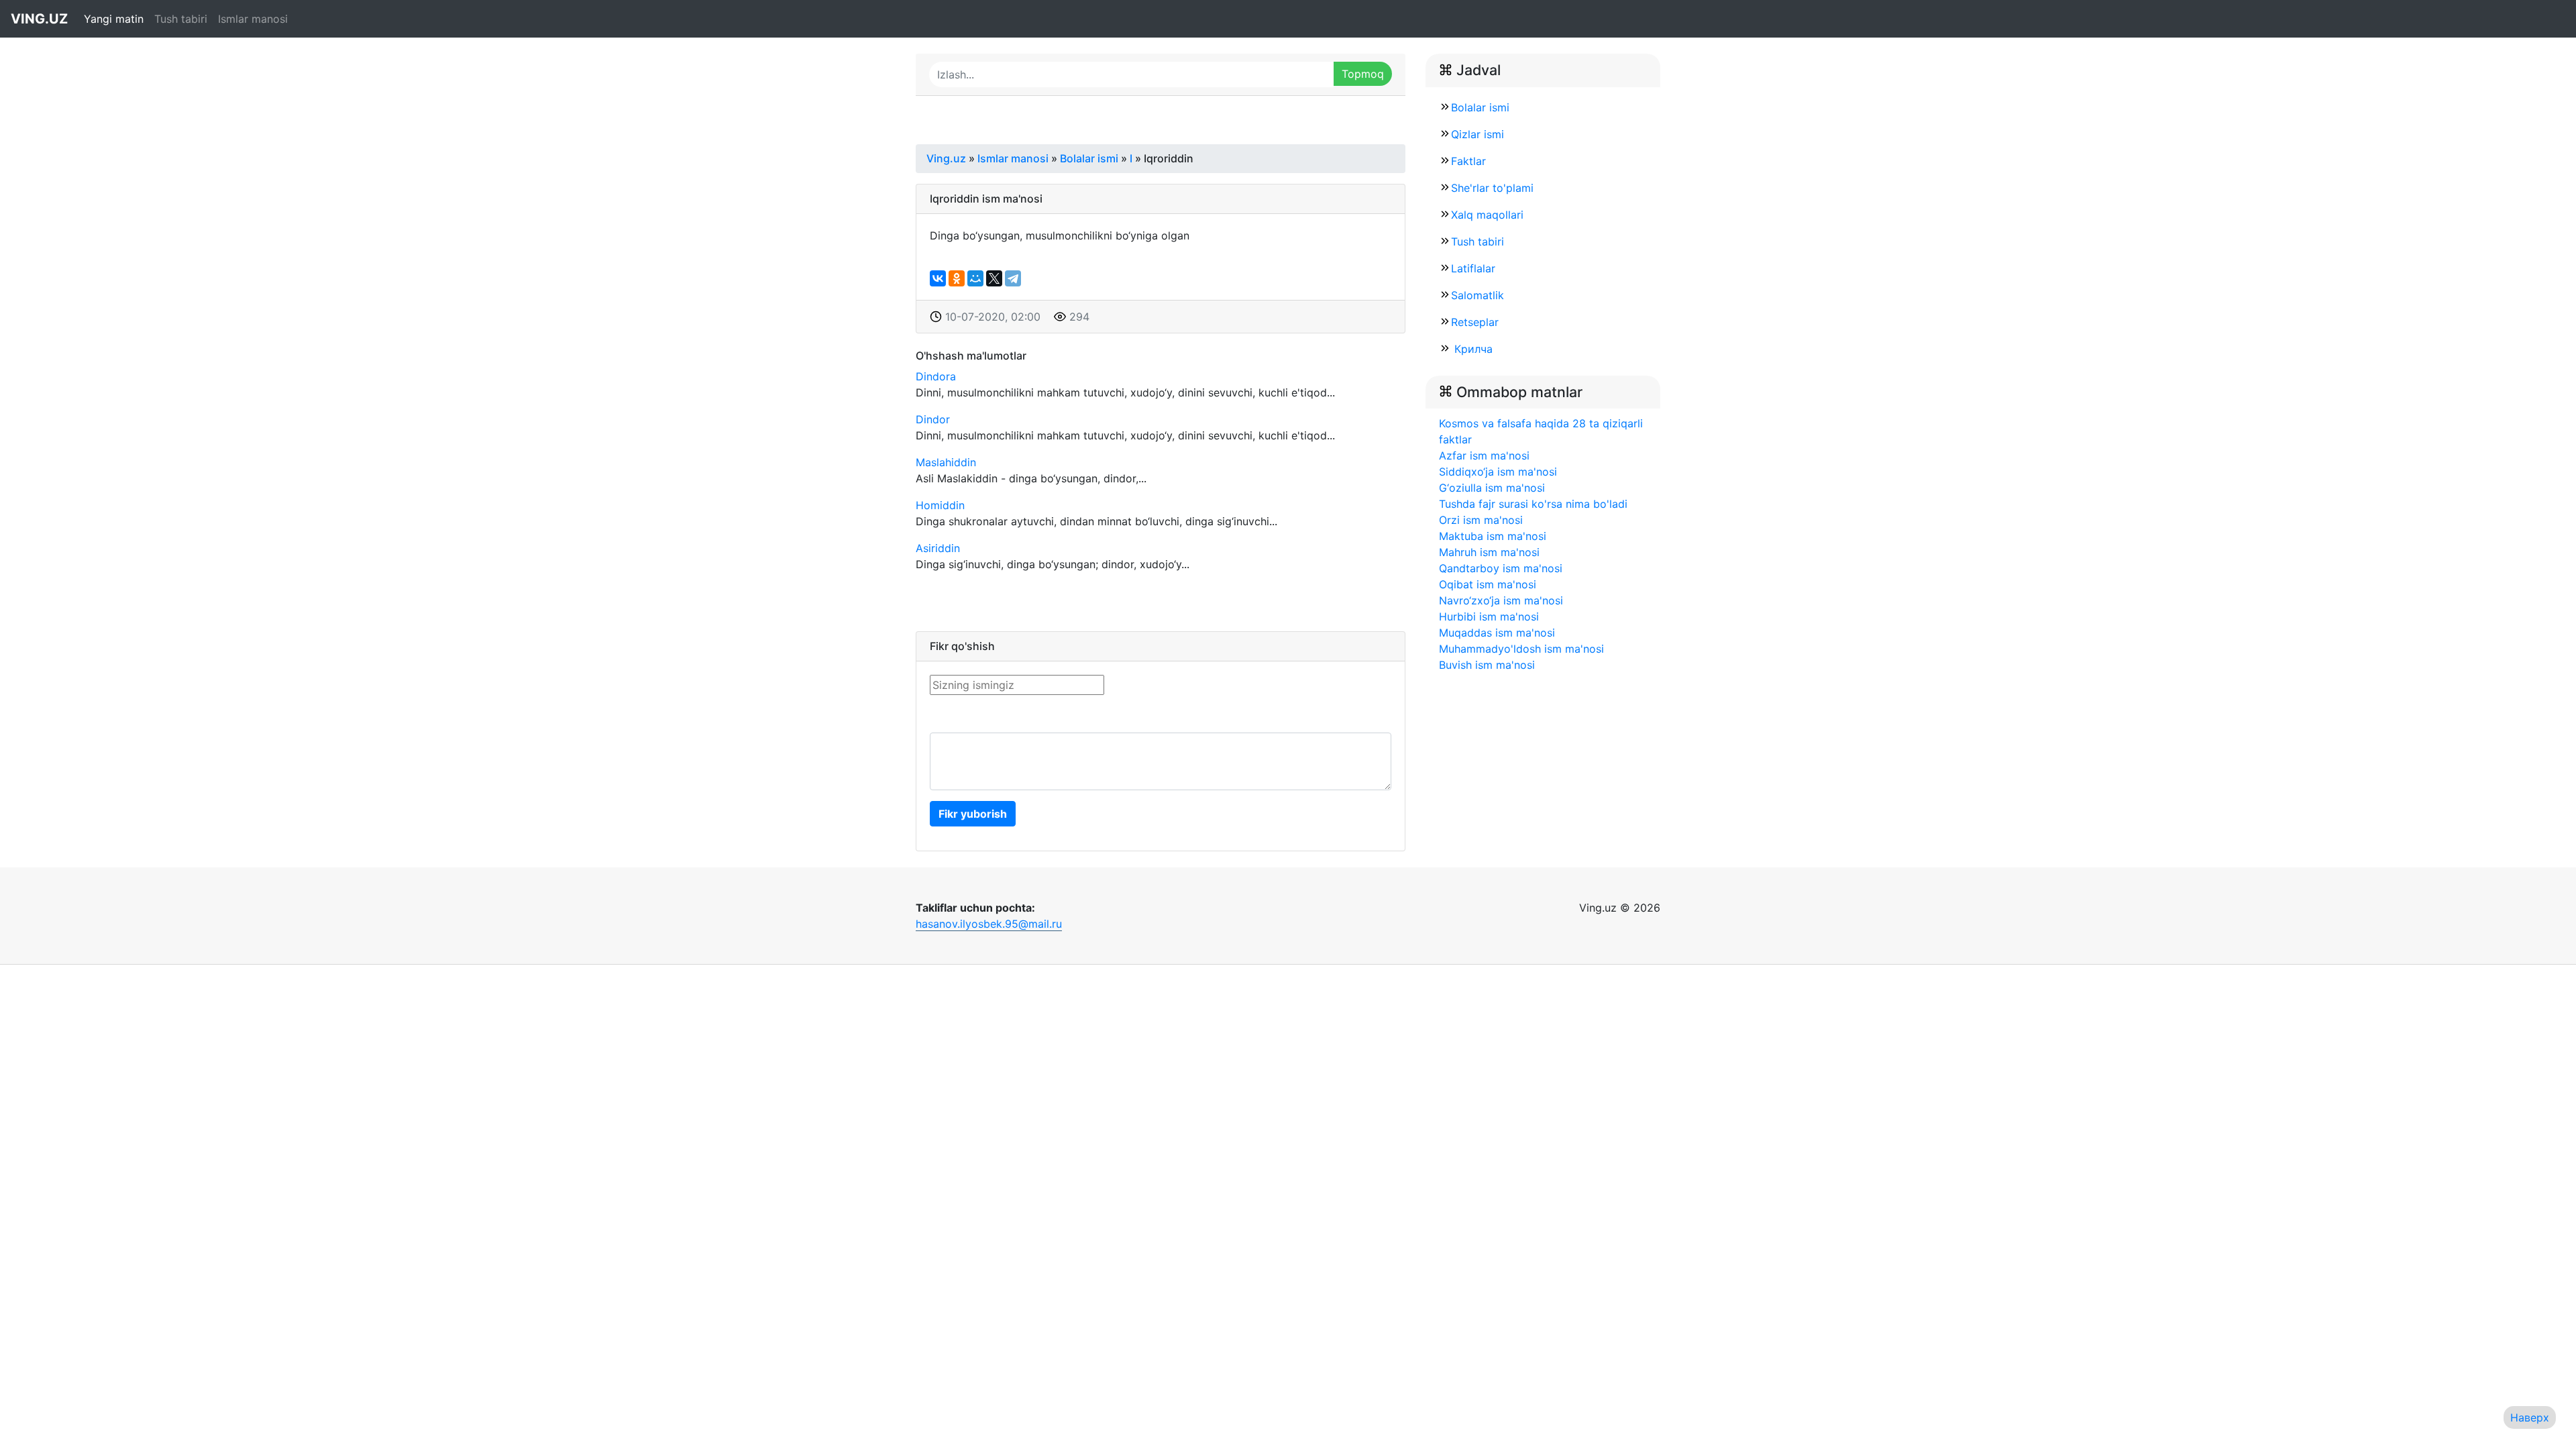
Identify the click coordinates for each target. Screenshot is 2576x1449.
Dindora (936, 376)
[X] (994, 278)
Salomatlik (1478, 295)
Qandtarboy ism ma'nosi (1501, 568)
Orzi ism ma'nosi (1481, 520)
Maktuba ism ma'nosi (1493, 536)
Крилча (1472, 349)
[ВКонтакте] (938, 278)
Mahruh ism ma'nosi (1489, 552)
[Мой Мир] (975, 278)
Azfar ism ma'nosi (1484, 455)
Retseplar (1475, 322)
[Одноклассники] (957, 278)
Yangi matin (114, 19)
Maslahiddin (946, 462)
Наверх (2530, 1417)
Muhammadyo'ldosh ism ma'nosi (1521, 649)
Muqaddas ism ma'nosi (1497, 633)
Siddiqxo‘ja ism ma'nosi (1498, 472)
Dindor (933, 419)
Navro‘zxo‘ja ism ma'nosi (1501, 600)
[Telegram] (1013, 278)
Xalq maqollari (1487, 215)
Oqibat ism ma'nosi (1488, 584)
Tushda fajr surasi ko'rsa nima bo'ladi (1533, 504)
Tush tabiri (181, 19)
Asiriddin (938, 548)
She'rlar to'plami (1492, 188)
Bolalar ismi (1480, 107)
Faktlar (1468, 161)
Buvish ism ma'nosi (1487, 665)
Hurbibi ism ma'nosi (1489, 616)
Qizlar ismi (1478, 134)
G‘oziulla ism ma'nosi (1492, 488)
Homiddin (940, 505)
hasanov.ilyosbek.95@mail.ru (989, 924)
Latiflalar (1473, 268)
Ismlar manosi (253, 19)
